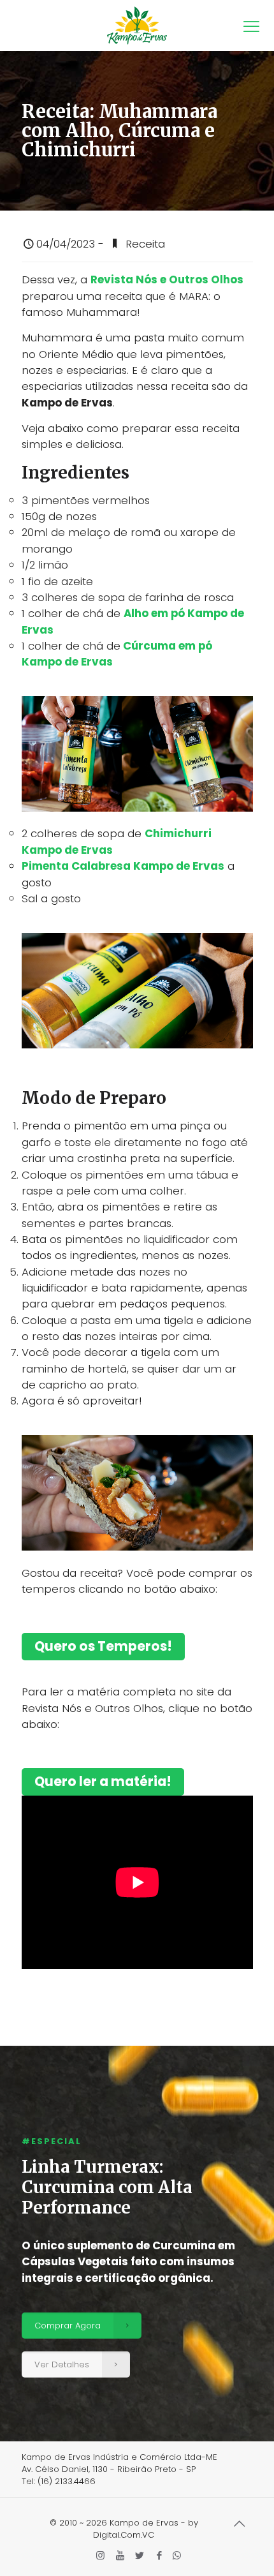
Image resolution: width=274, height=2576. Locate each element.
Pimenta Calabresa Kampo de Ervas (123, 866)
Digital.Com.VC (124, 2535)
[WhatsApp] (177, 2555)
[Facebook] (160, 2555)
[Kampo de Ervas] (137, 26)
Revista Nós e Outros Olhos (167, 279)
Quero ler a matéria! (103, 1782)
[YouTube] (120, 2555)
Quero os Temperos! (103, 1646)
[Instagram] (100, 2555)
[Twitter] (140, 2555)
